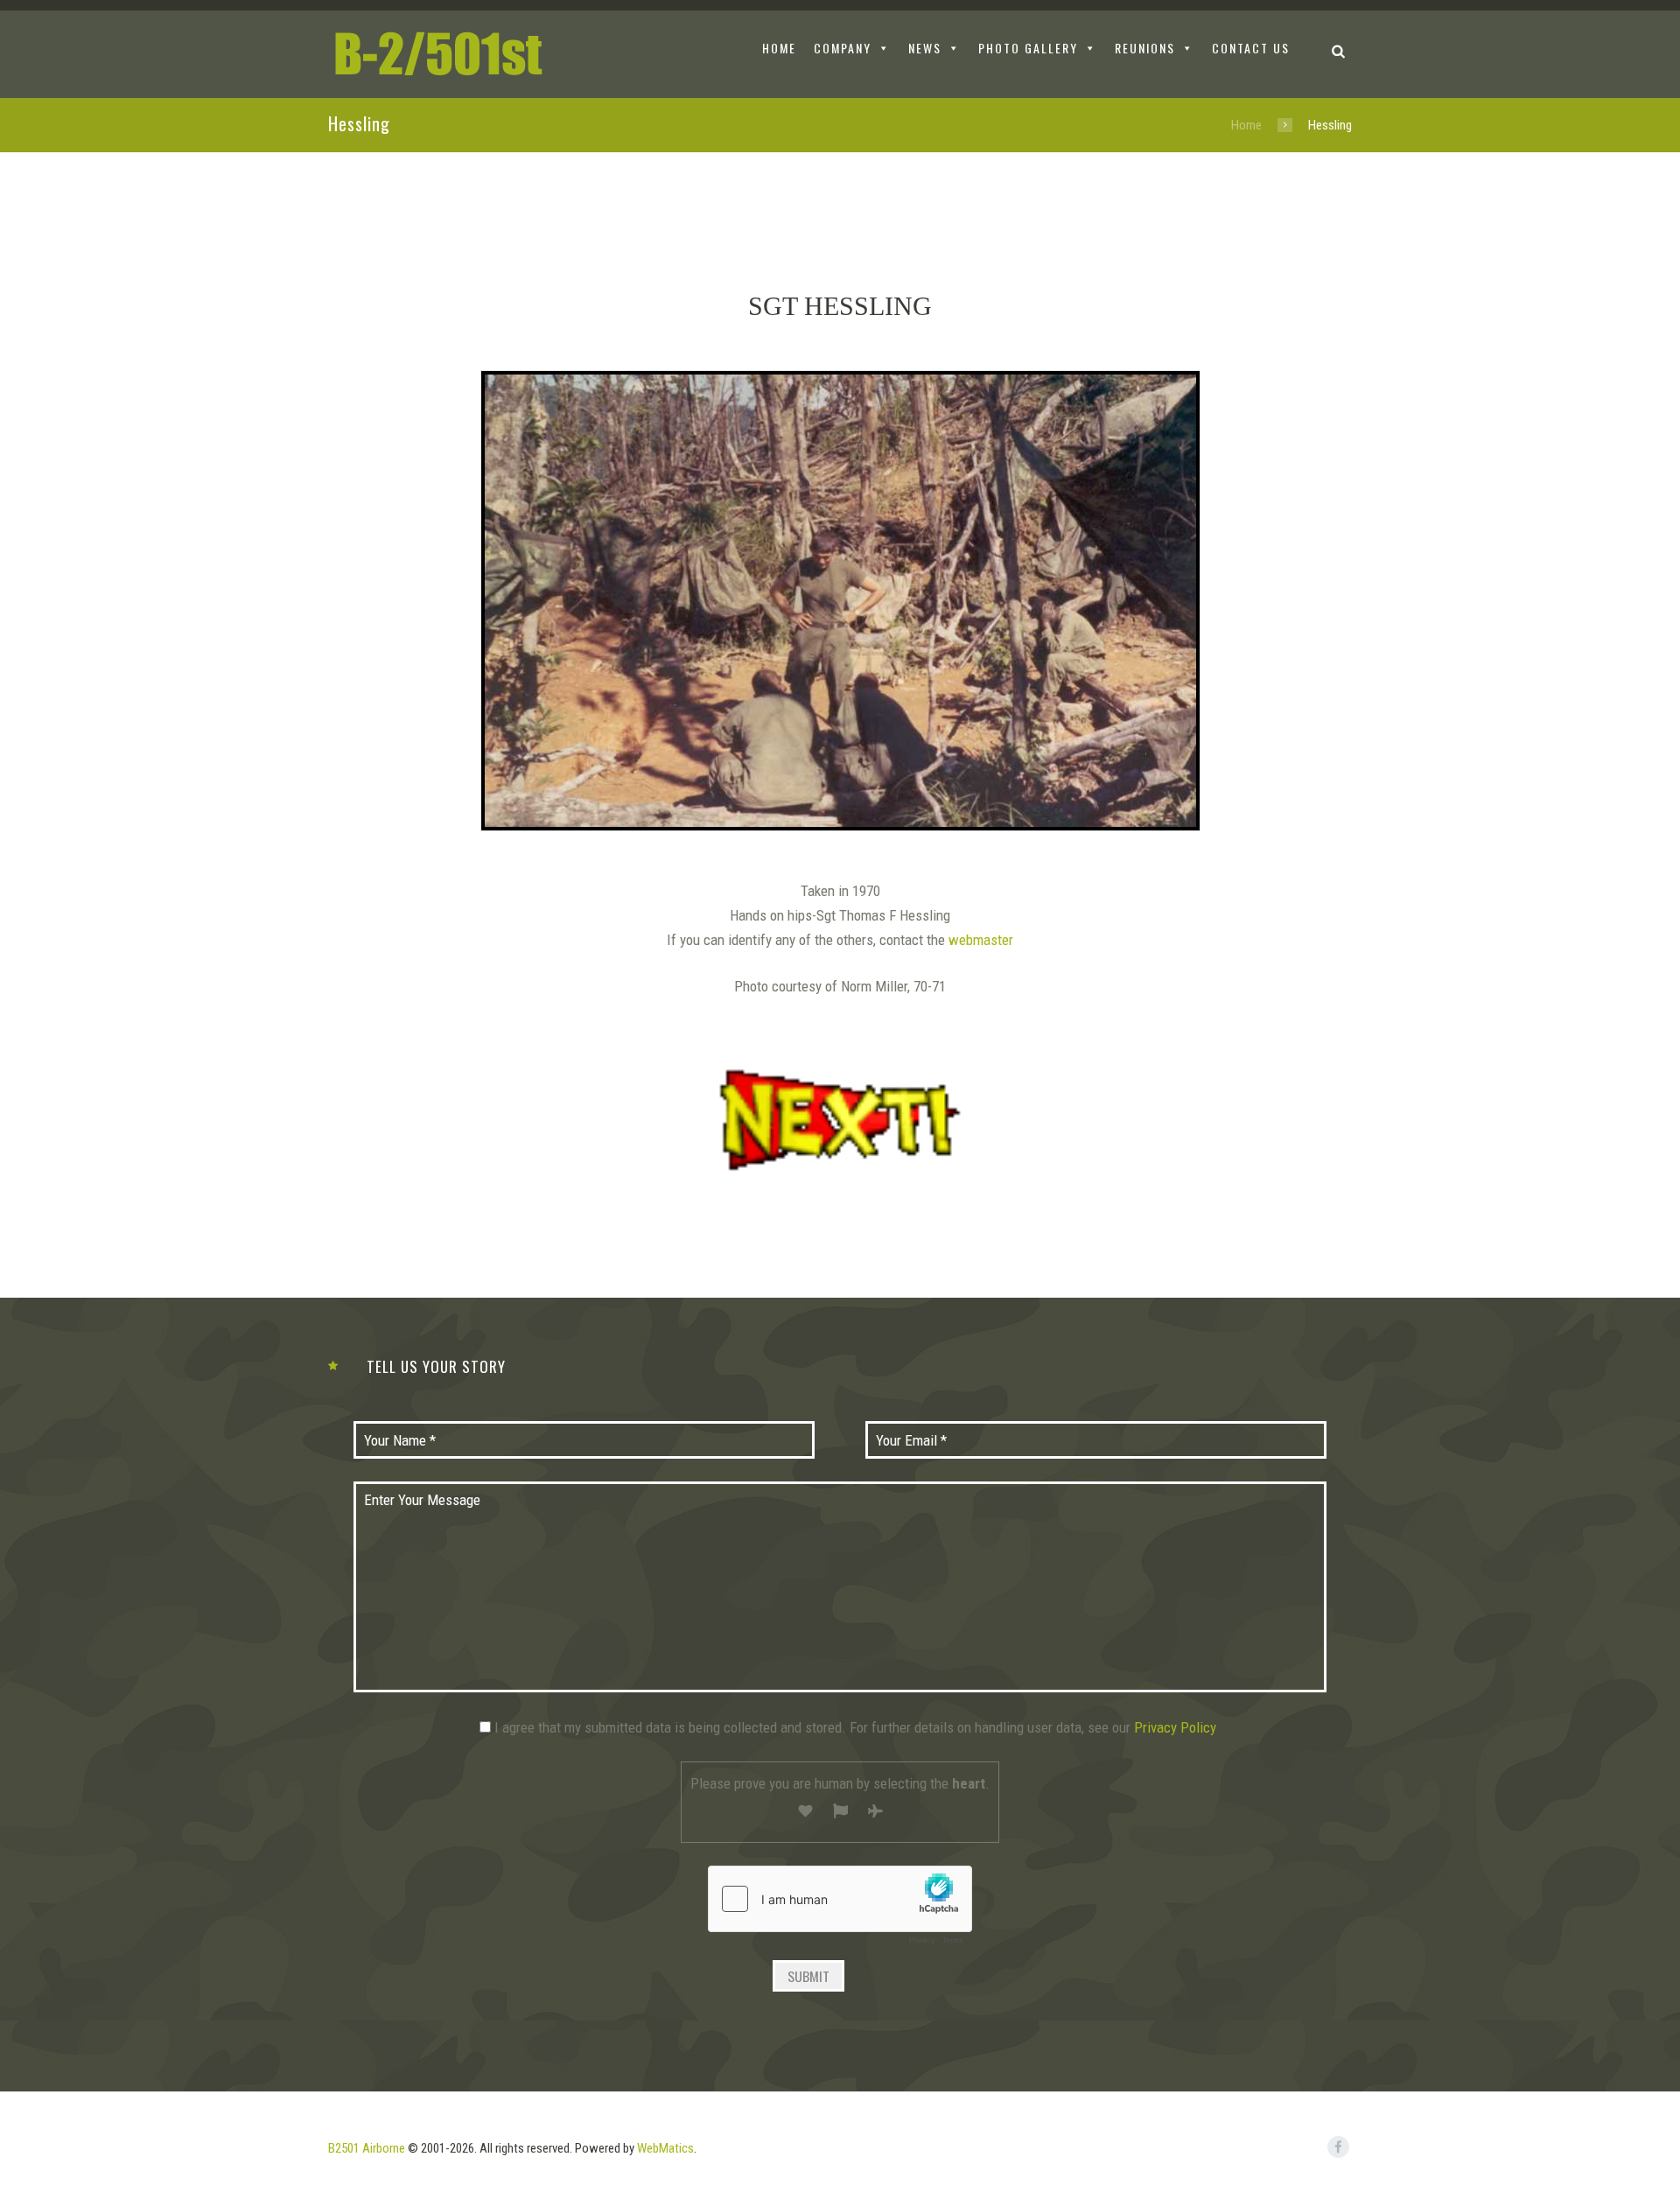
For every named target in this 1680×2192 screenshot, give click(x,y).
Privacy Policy (1175, 1727)
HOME (779, 48)
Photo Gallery (1028, 48)
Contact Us (1251, 48)
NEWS (925, 48)
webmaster (981, 940)
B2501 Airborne (367, 2148)
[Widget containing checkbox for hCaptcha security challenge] (840, 1909)
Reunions (1145, 48)
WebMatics (665, 2148)
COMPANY (843, 48)
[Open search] (1338, 50)
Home (1246, 125)
